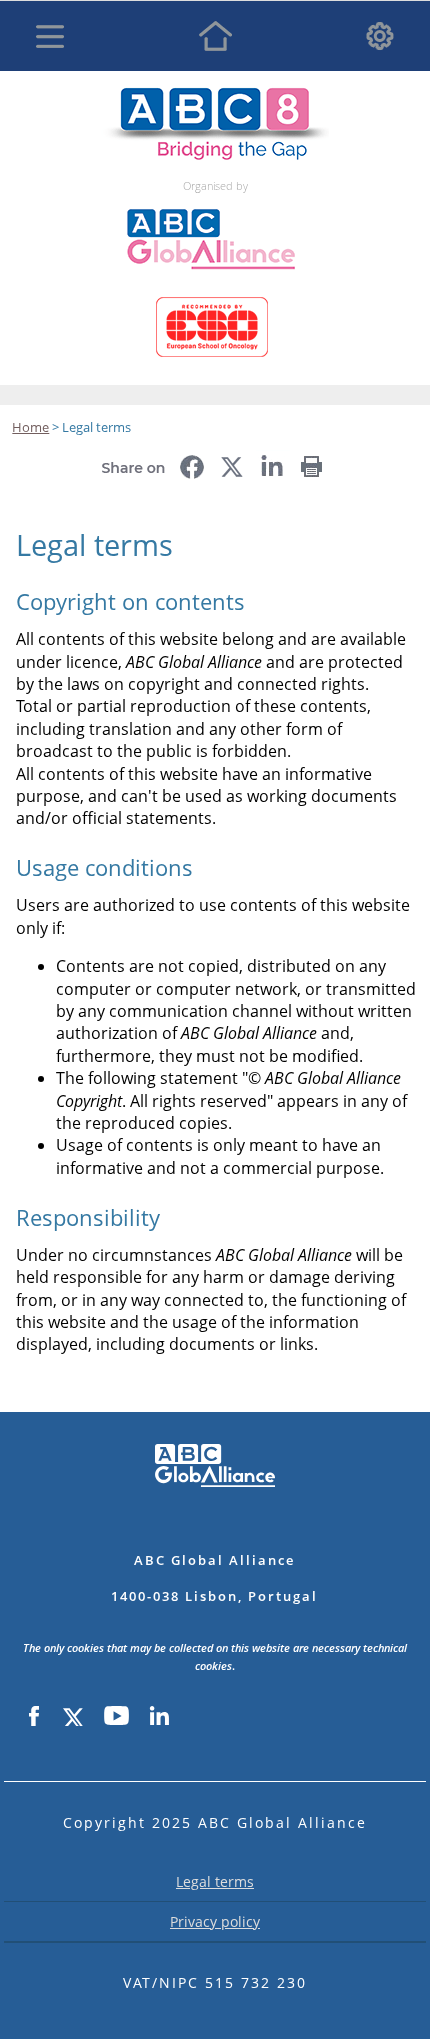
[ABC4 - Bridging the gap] (215, 98)
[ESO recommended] (215, 288)
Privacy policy (215, 1921)
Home (215, 36)
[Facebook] (34, 1717)
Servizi (380, 36)
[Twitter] (71, 1717)
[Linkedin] (159, 1717)
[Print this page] (312, 460)
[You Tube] (116, 1717)
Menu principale (50, 36)
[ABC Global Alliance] (217, 200)
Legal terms (215, 1881)
